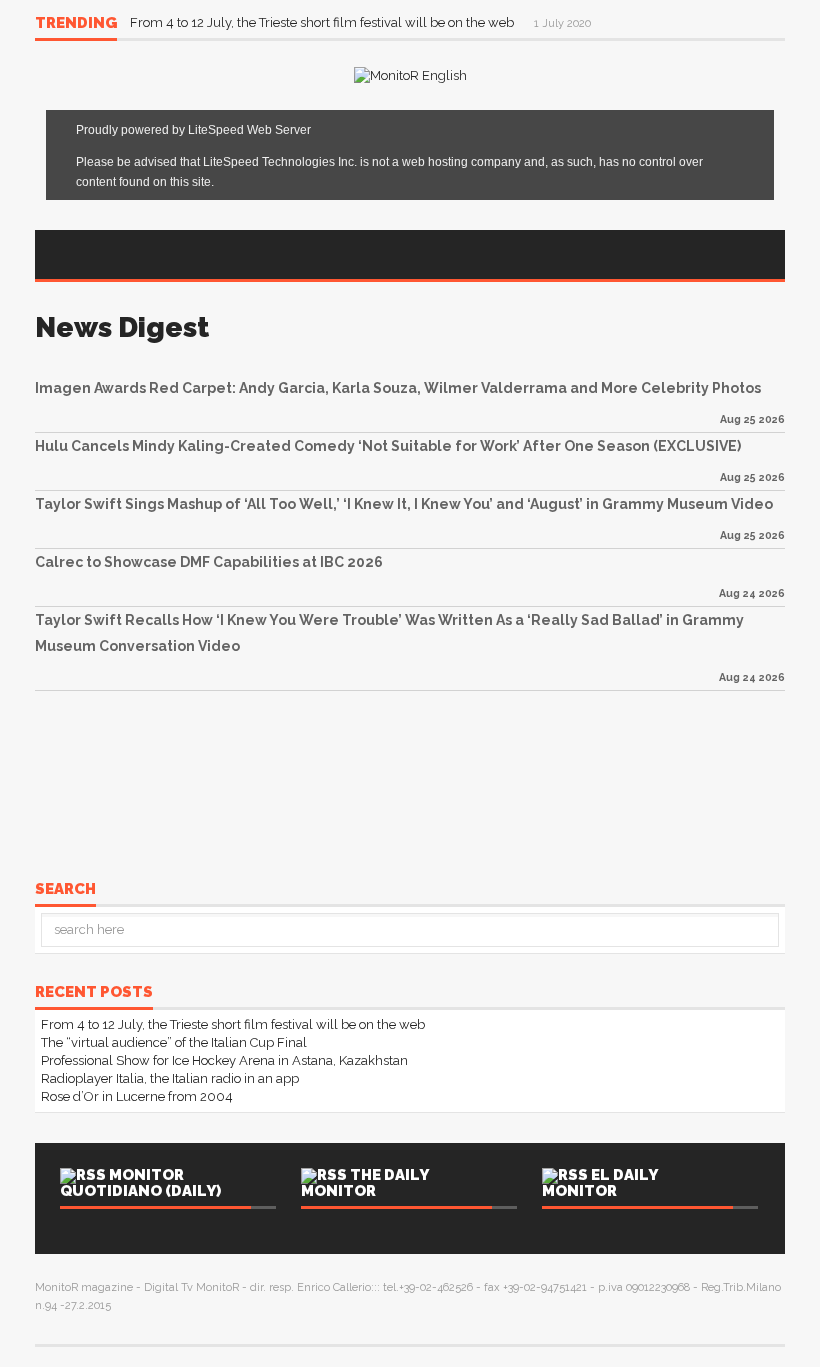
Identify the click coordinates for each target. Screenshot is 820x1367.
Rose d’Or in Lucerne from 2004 (137, 1096)
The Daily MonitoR (364, 1183)
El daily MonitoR (599, 1183)
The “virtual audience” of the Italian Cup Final (174, 1042)
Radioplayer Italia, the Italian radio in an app (170, 1078)
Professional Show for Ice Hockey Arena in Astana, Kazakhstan (224, 1060)
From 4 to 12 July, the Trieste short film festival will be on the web (323, 22)
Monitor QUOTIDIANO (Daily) (140, 1183)
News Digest (122, 327)
